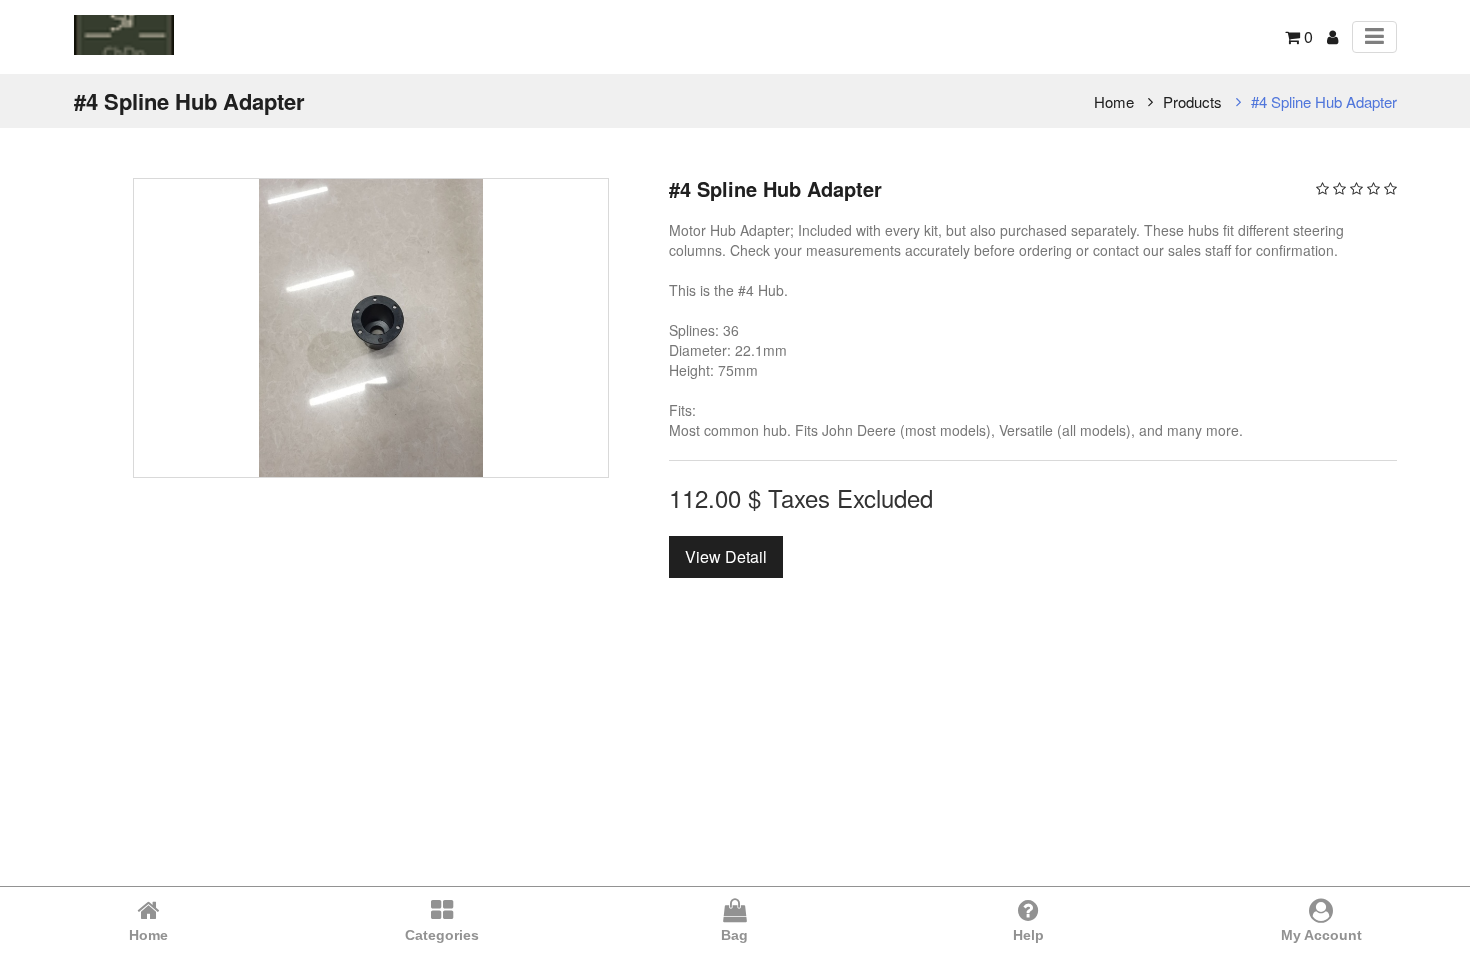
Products (1192, 101)
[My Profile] (1332, 36)
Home (1114, 101)
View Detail (726, 556)
